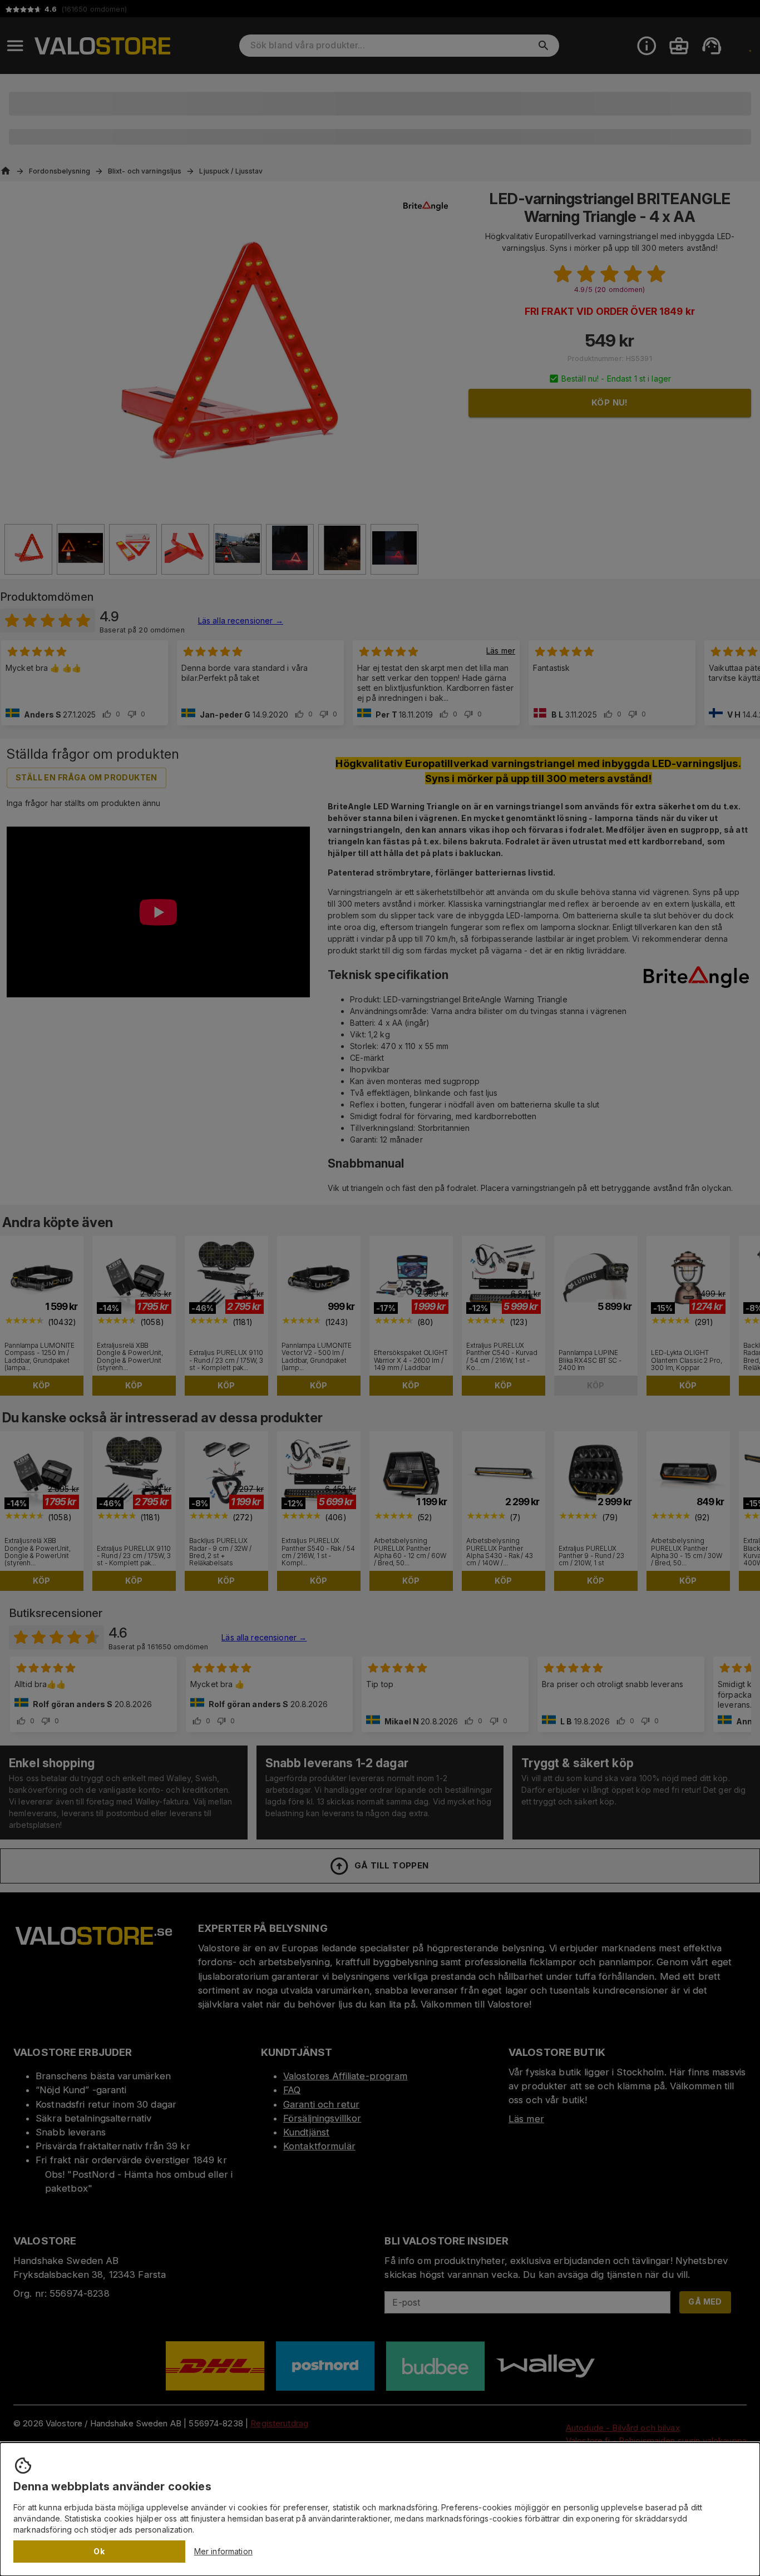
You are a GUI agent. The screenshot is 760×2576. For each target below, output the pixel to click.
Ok (99, 2551)
